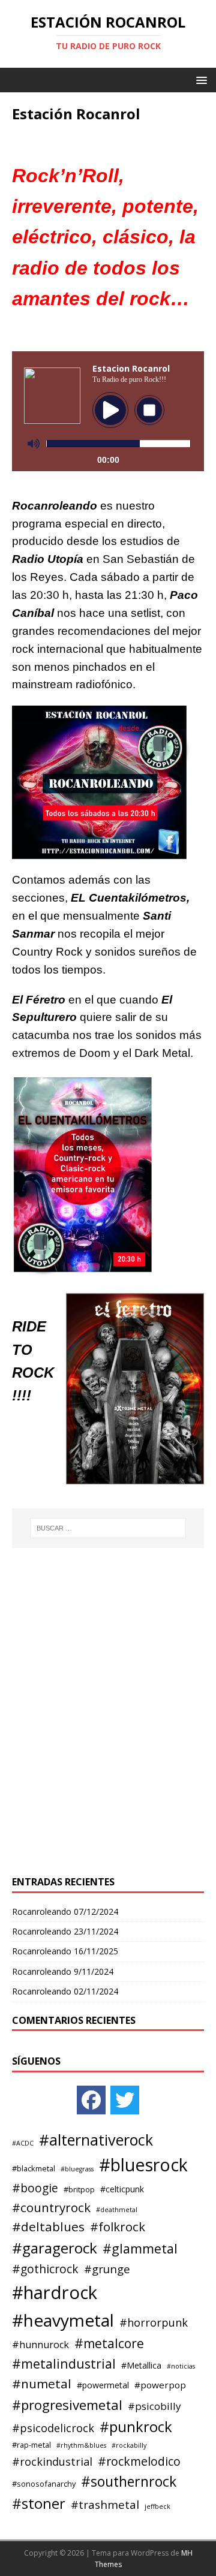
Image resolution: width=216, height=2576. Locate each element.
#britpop (79, 2189)
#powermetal (103, 2385)
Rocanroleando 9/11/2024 (63, 1971)
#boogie (35, 2188)
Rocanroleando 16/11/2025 (65, 1951)
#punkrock (136, 2426)
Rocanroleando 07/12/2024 (65, 1911)
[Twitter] (125, 2100)
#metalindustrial (64, 2363)
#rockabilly (129, 2445)
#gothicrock (45, 2269)
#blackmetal (34, 2168)
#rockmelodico (139, 2461)
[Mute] (34, 444)
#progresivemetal (67, 2405)
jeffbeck (157, 2506)
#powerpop (160, 2385)
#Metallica (141, 2365)
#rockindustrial (52, 2461)
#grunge (107, 2269)
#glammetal (140, 2248)
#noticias (181, 2366)
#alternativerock (96, 2140)
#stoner (39, 2503)
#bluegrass (77, 2169)
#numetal (42, 2384)
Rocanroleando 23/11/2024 (65, 1931)
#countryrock (51, 2207)
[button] (199, 79)
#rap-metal (31, 2445)
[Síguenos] (91, 2100)
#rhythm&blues (81, 2445)
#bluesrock (143, 2165)
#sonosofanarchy (44, 2484)
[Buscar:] (108, 1528)
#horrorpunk (154, 2322)
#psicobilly (154, 2406)
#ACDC (23, 2143)
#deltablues (48, 2226)
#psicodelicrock (53, 2428)
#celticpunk (122, 2189)
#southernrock (129, 2481)
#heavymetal (63, 2320)
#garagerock (55, 2248)
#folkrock (118, 2226)
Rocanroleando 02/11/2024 (65, 1991)
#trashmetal (105, 2504)
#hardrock (55, 2292)
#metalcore (109, 2343)
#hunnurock (40, 2345)
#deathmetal (117, 2210)
